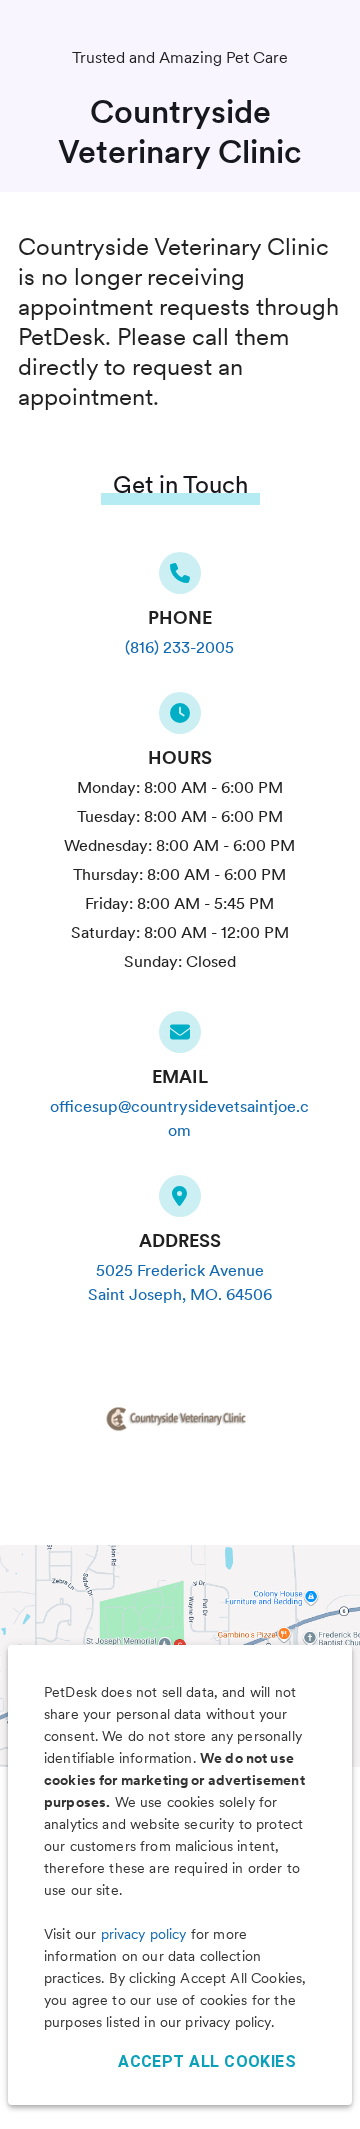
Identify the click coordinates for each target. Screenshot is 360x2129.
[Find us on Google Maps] (180, 1202)
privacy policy (144, 1934)
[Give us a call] (180, 579)
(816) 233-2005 (179, 647)
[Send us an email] (180, 1038)
